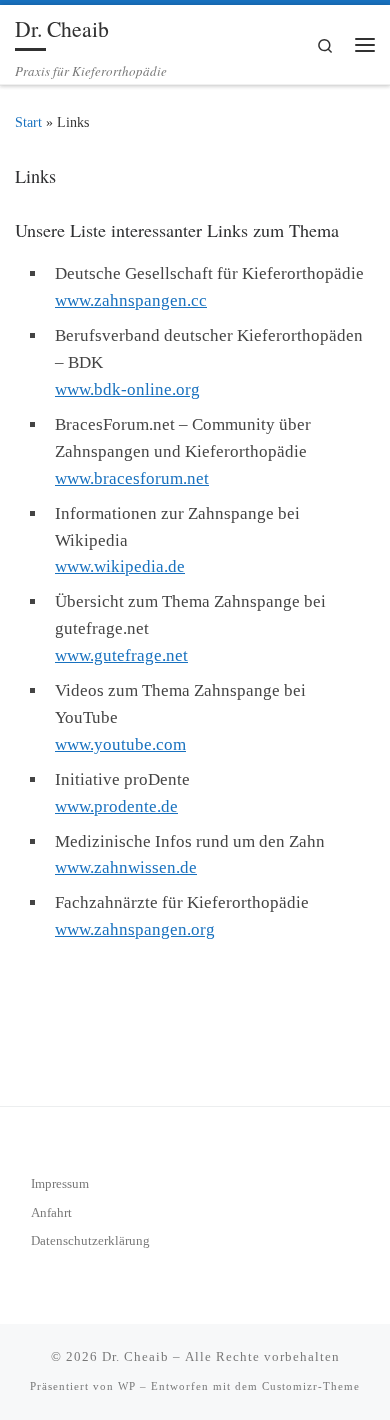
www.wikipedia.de (120, 566)
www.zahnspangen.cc (131, 300)
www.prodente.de (116, 806)
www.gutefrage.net (121, 655)
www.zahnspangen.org (135, 929)
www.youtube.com (120, 744)
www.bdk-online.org (127, 389)
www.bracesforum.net (132, 478)
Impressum (60, 1183)
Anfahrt (51, 1212)
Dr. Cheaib (135, 1356)
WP (127, 1386)
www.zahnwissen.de (126, 867)
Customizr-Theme (311, 1386)
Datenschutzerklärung (90, 1240)
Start (28, 122)
